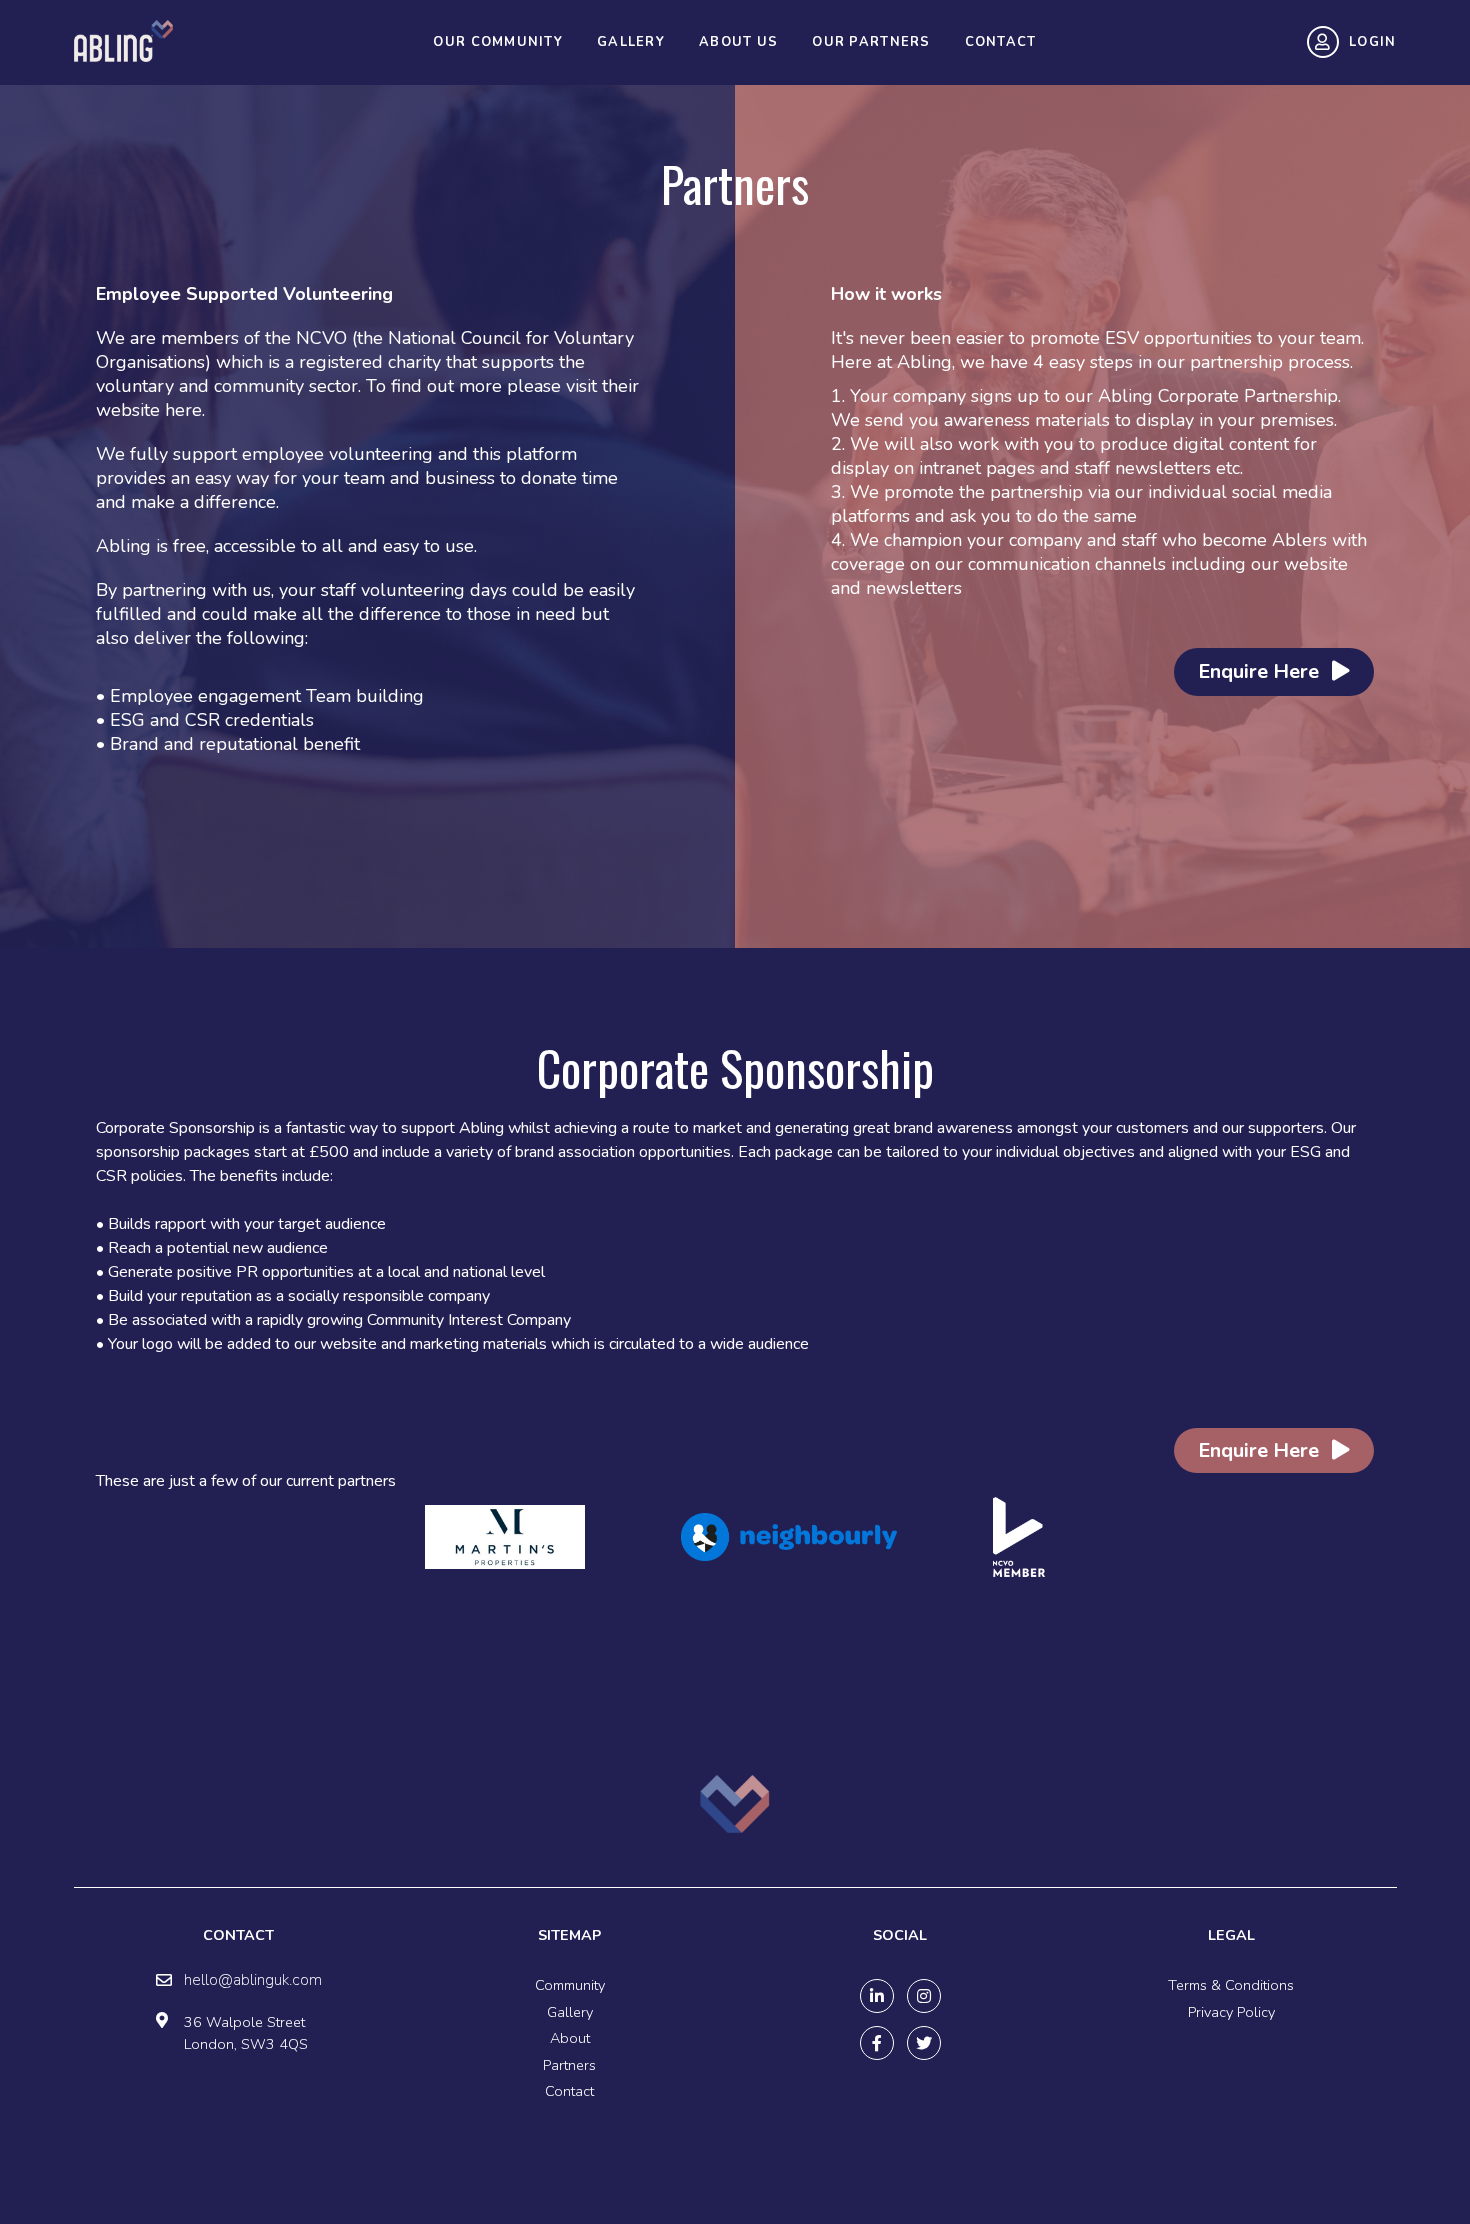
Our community (498, 42)
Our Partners (871, 42)
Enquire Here (1261, 671)
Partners (569, 2065)
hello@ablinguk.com (253, 1980)
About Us (738, 42)
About (570, 2038)
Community (570, 1985)
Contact (1001, 42)
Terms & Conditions (1231, 1985)
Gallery (631, 42)
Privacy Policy (1231, 2012)
